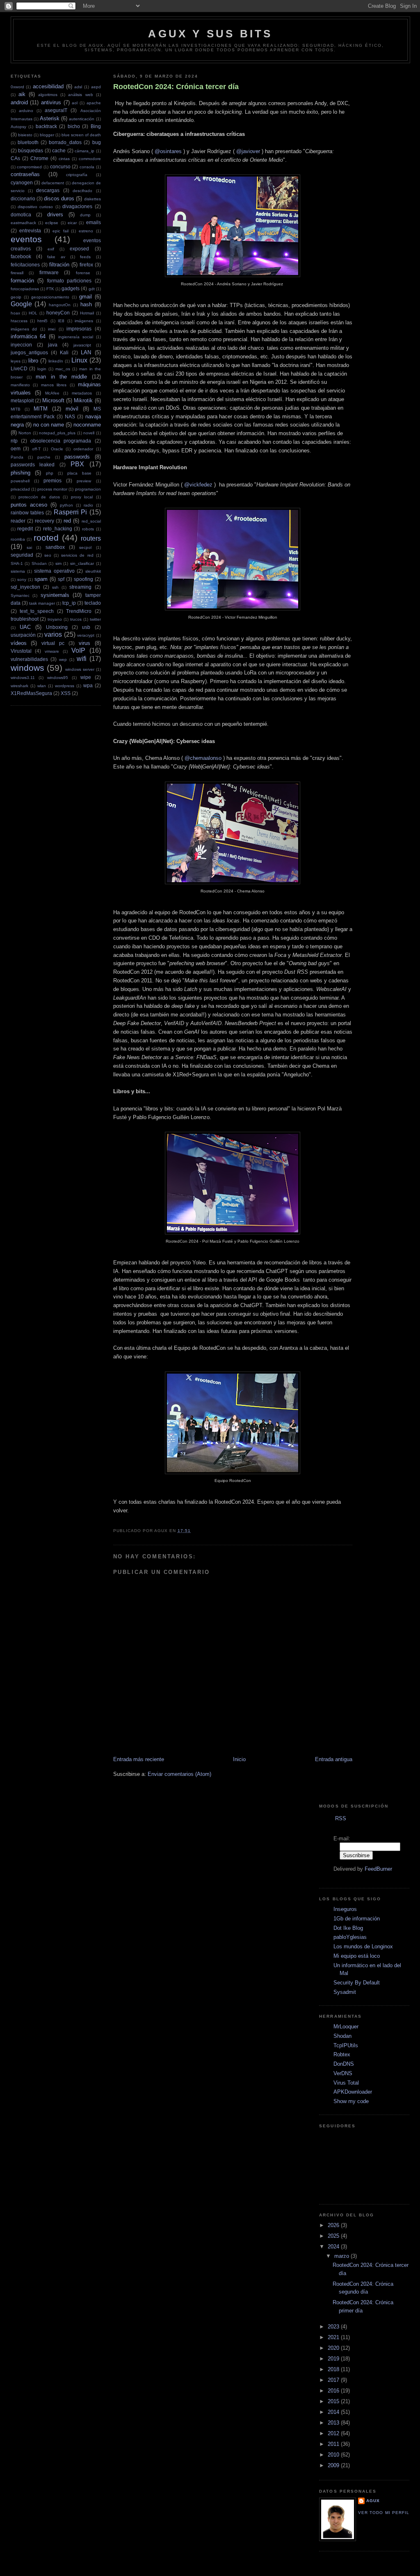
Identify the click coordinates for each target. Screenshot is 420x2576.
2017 (334, 2380)
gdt (92, 289)
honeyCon (58, 313)
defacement (53, 183)
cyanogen (22, 182)
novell (89, 433)
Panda (17, 457)
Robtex (342, 2054)
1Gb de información (357, 1919)
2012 (334, 2433)
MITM (41, 409)
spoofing (83, 579)
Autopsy (18, 127)
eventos (26, 239)
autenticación (82, 119)
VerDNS (343, 2073)
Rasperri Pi (70, 512)
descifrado (82, 191)
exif (51, 249)
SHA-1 (17, 563)
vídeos (19, 643)
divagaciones (77, 206)
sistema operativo (54, 571)
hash (86, 304)
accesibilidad (48, 86)
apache (94, 103)
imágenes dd (24, 329)
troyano (55, 619)
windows (27, 668)
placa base (79, 473)
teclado (93, 603)
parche (44, 457)
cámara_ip (84, 151)
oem (16, 448)
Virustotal (21, 651)
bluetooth (28, 142)
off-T (36, 449)
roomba (18, 539)
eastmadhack (23, 223)
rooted (46, 538)
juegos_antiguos (29, 352)
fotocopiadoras (25, 289)
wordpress (65, 686)
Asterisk (50, 118)
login (42, 369)
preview (84, 481)
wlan (42, 686)
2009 (334, 2465)
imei (52, 329)
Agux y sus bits (210, 34)
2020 (334, 2348)
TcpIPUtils (346, 2045)
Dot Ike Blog (348, 1928)
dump (85, 215)
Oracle (57, 449)
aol (75, 103)
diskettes (92, 199)
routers (91, 538)
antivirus (51, 102)
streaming (80, 587)
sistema (18, 571)
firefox (86, 265)
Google (21, 304)
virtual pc (53, 643)
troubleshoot (25, 619)
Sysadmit (345, 1992)
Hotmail (87, 313)
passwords (77, 457)
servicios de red (77, 555)
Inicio (239, 1759)
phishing (21, 473)
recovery (45, 521)
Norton (25, 433)
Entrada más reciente (139, 1759)
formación (22, 281)
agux (373, 2501)
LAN (86, 352)
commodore (90, 159)
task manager (42, 603)
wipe (86, 677)
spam (41, 579)
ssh (55, 587)
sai (29, 547)
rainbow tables (27, 513)
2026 (334, 2225)
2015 (334, 2401)
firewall (17, 273)
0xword (17, 87)
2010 (334, 2455)
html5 (42, 321)
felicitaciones (25, 265)
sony (22, 579)
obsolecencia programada (61, 441)
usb (86, 627)
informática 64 (28, 336)
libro (33, 361)
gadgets (71, 288)
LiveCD (19, 368)
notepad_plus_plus (57, 433)
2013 (334, 2423)
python (66, 505)
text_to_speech (37, 611)
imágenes (84, 321)
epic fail (60, 231)
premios (52, 481)
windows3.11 (23, 678)
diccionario (23, 198)
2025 (334, 2236)
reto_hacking (58, 529)
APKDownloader (353, 2092)
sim (58, 563)
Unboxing (57, 627)
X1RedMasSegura (31, 693)
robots (88, 529)
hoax (15, 313)
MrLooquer (346, 2027)
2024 (334, 2247)
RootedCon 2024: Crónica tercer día (176, 87)
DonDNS (344, 2064)
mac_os (63, 369)
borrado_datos (65, 142)
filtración (59, 265)
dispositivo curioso (35, 207)
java (53, 345)
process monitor (52, 489)
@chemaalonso (203, 758)
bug (97, 142)
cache (59, 150)
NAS (70, 416)
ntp (14, 441)
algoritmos (48, 95)
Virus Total (346, 2083)
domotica (21, 214)
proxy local (82, 497)
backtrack (46, 126)
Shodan (39, 563)
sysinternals (55, 595)
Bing (96, 126)
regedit (25, 529)
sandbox (55, 547)
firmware (49, 272)
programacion (88, 489)
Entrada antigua (334, 1759)
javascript (82, 345)
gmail (86, 297)
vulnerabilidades (29, 659)
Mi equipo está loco (357, 1956)
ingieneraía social (76, 337)
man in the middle (61, 377)
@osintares (168, 151)
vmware (52, 651)
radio (88, 505)
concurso (60, 166)
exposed (79, 249)
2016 (334, 2391)
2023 (334, 2327)
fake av (56, 257)
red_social (91, 521)
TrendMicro (79, 611)
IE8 (61, 321)
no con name (49, 425)
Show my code (351, 2101)
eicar (72, 223)
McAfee (52, 393)
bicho (74, 126)
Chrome (39, 158)
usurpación (23, 635)
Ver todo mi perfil (383, 2513)
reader (18, 521)
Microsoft (53, 400)
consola (87, 167)
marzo (342, 2256)
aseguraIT (56, 110)
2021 (334, 2337)
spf (61, 579)
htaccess (19, 321)
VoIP (78, 650)
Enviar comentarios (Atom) (179, 1774)
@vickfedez (198, 485)
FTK (50, 289)
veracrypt (86, 635)
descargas (48, 190)
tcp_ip (69, 603)
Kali (64, 352)
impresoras (79, 329)
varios (53, 634)
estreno (86, 231)
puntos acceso (29, 505)
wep (63, 659)
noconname (87, 425)
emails (94, 222)
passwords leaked (33, 465)
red (67, 521)
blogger (47, 135)
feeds (85, 257)
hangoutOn (60, 305)
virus (84, 643)
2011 (334, 2444)
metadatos (82, 393)
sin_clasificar (82, 563)
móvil (72, 409)
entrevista (30, 231)
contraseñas (25, 174)
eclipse (52, 223)
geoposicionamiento (50, 297)
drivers (55, 214)
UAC (25, 627)
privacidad (20, 489)
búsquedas (31, 150)
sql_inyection (25, 587)
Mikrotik (83, 400)
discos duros (59, 198)
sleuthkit (93, 571)
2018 (334, 2369)
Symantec (20, 595)
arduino (26, 111)
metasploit (22, 400)
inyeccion (21, 345)
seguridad (22, 555)
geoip (16, 297)
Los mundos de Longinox (363, 1946)
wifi (82, 659)
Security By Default (357, 1983)
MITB (16, 409)
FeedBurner (378, 1869)
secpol (85, 547)
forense (83, 273)
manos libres (54, 385)
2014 (334, 2412)
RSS (341, 1818)
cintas (64, 159)
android (19, 102)
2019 (334, 2359)
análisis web (80, 95)
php (50, 473)
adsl (78, 87)
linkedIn (56, 361)
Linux (79, 360)
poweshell (20, 481)
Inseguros (345, 1909)
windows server (80, 669)
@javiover (248, 151)
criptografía (77, 175)
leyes (16, 361)
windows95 (58, 678)
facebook (21, 256)
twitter (95, 619)
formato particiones (70, 281)
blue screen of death (81, 135)
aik (22, 94)
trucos (76, 619)
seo (48, 555)
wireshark (19, 686)
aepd (96, 87)
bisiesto (25, 135)
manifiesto (20, 385)
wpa (88, 685)
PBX (77, 464)
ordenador (83, 449)
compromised (29, 167)
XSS (66, 693)
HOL (33, 313)
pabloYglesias (350, 1937)
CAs (15, 158)
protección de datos (39, 497)
